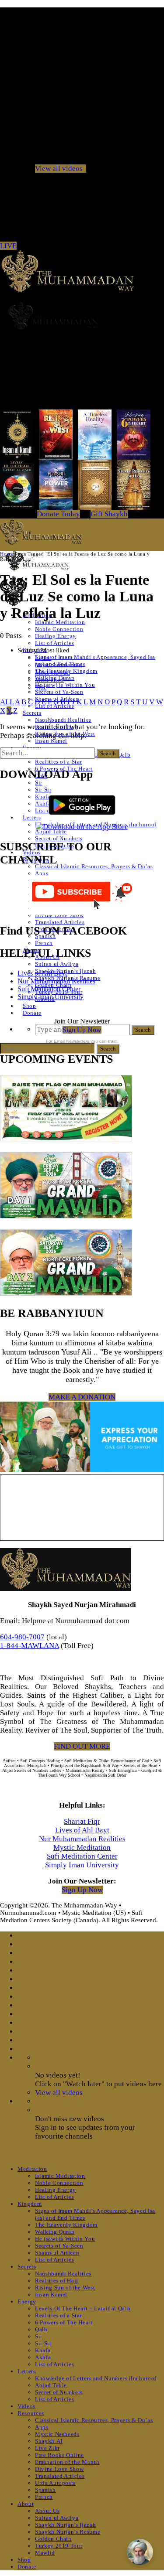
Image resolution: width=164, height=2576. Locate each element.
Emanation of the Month (67, 2462)
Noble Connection (59, 629)
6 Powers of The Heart (64, 2322)
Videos (26, 2406)
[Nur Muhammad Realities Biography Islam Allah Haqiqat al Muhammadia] (82, 316)
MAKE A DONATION (82, 1397)
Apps (42, 873)
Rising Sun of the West (65, 2288)
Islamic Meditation (60, 622)
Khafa (43, 797)
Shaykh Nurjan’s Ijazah (65, 2525)
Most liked (49, 680)
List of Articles (54, 643)
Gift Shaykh (109, 514)
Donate (32, 1013)
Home (7, 554)
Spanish (45, 2490)
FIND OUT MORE (82, 1746)
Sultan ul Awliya (57, 964)
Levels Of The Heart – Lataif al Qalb (83, 2308)
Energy (27, 2301)
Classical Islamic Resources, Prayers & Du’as (94, 866)
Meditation (32, 2169)
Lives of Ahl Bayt (42, 973)
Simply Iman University (51, 997)
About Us (47, 2511)
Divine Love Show (59, 2469)
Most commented (59, 665)
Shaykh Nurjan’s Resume (68, 2532)
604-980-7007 (22, 1637)
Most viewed (52, 672)
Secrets (32, 713)
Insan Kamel (51, 741)
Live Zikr (47, 2448)
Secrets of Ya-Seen (59, 692)
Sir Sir (43, 790)
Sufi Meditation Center (49, 989)
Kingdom (30, 2204)
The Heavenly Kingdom (66, 2225)
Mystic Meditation (82, 1848)
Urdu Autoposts (55, 2483)
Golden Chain (53, 2539)
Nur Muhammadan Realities (56, 981)
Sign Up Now (82, 1030)
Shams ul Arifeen (57, 2253)
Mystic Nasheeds (57, 2434)
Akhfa (43, 804)
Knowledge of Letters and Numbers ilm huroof (96, 2378)
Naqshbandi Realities (63, 720)
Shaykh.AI (49, 2441)
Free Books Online (59, 2455)
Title (41, 687)
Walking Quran (55, 2232)
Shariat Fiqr (82, 1821)
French (44, 943)
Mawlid (45, 2553)
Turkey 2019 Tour (59, 2546)
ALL (7, 702)
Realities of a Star (58, 762)
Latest (43, 658)
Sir (39, 783)
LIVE (8, 246)
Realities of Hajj (57, 2281)
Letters (32, 817)
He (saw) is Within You (65, 685)
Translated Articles (60, 922)
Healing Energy (56, 636)
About (26, 2504)
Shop (30, 1006)
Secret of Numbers (59, 838)
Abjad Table (51, 831)
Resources (31, 2413)
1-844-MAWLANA (30, 1646)
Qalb (41, 2329)
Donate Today (58, 514)
